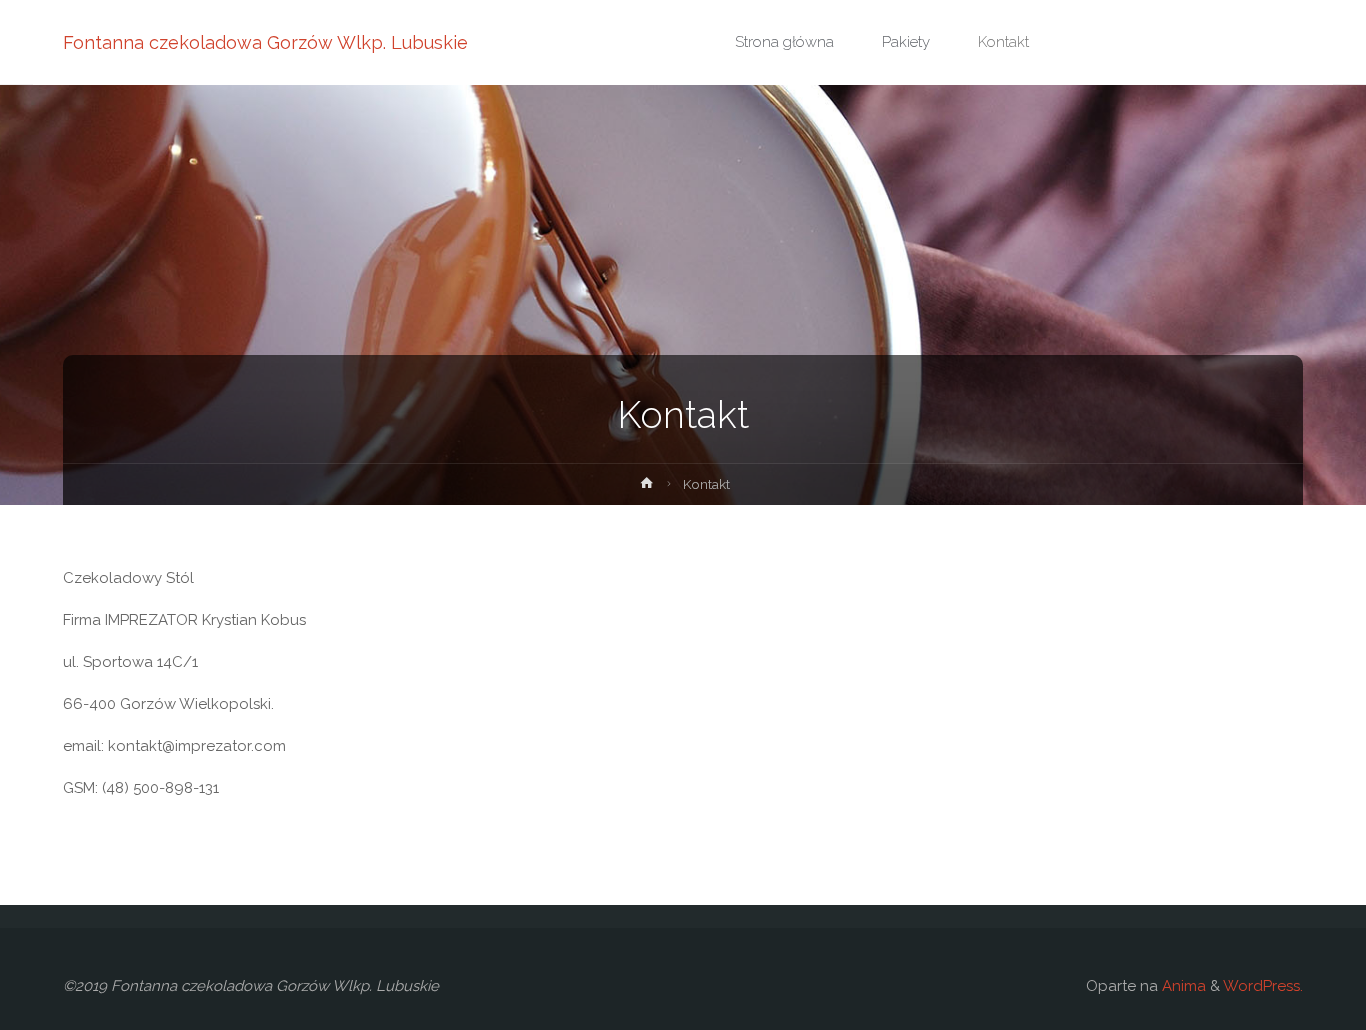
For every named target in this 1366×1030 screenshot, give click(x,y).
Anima (1182, 986)
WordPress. (1263, 986)
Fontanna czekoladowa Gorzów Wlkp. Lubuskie (265, 42)
